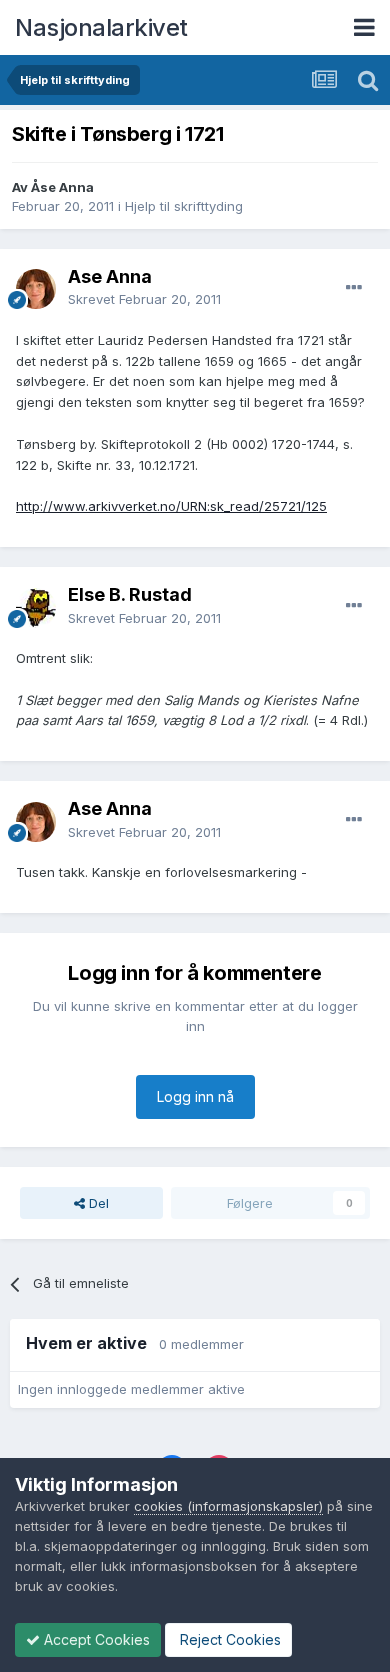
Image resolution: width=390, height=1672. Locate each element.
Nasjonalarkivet (101, 27)
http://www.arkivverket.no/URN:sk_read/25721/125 (171, 506)
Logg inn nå (195, 1096)
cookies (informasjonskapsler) (228, 1506)
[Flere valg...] (354, 288)
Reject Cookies (228, 1639)
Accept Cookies (95, 1639)
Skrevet (144, 299)
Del (97, 1203)
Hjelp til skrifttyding (184, 206)
